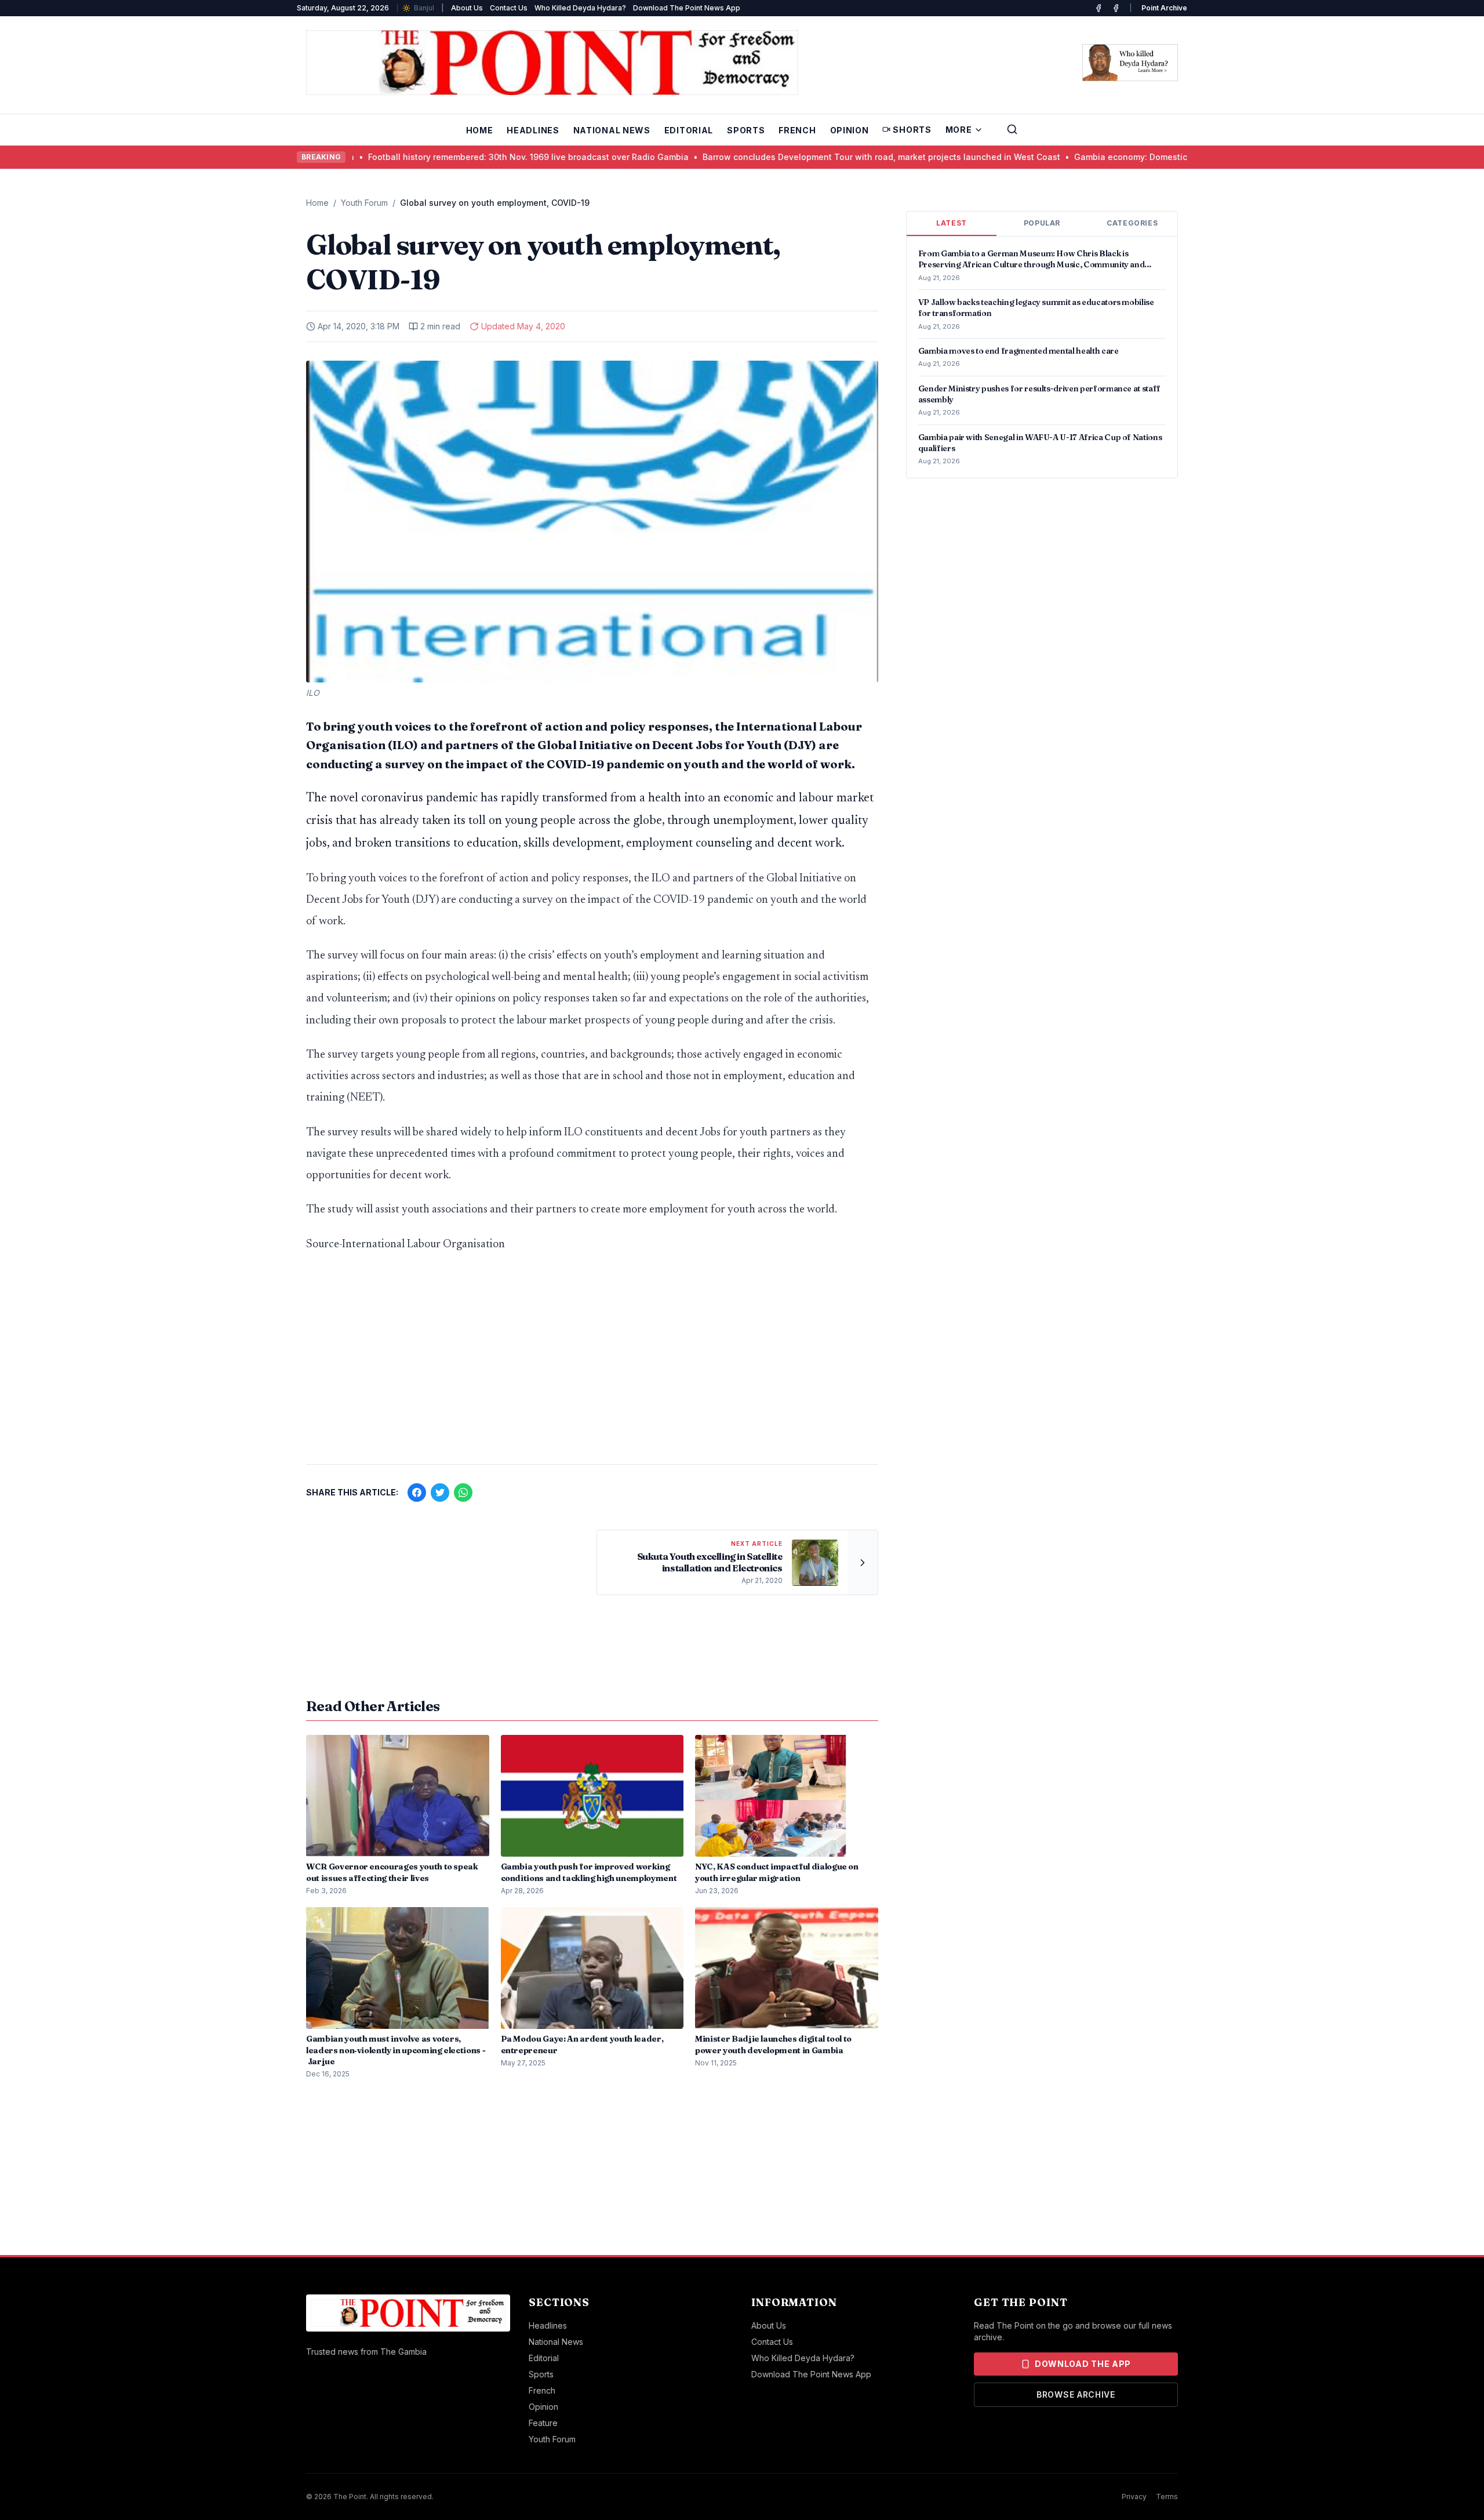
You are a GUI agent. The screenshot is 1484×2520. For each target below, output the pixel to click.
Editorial (689, 130)
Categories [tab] (1132, 223)
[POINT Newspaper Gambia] (1099, 8)
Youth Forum (364, 203)
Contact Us (509, 8)
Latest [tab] (952, 223)
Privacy (1134, 2497)
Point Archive (1164, 8)
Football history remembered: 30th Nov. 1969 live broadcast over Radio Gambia (422, 157)
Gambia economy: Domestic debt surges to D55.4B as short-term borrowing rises (1132, 157)
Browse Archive (1076, 2394)
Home (480, 130)
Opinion (850, 130)
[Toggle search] (1012, 129)
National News (612, 130)
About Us (467, 8)
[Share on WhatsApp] (463, 1493)
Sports (746, 130)
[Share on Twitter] (440, 1493)
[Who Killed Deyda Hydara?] (1130, 63)
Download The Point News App (687, 8)
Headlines (533, 130)
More (959, 130)
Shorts (912, 130)
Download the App (1083, 2364)
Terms (1167, 2497)
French (797, 130)
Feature (543, 2423)
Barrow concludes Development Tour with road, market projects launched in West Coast (775, 157)
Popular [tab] (1042, 223)
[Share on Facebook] (417, 1493)
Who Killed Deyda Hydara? (580, 8)
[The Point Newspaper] (1116, 8)
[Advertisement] (592, 1364)
